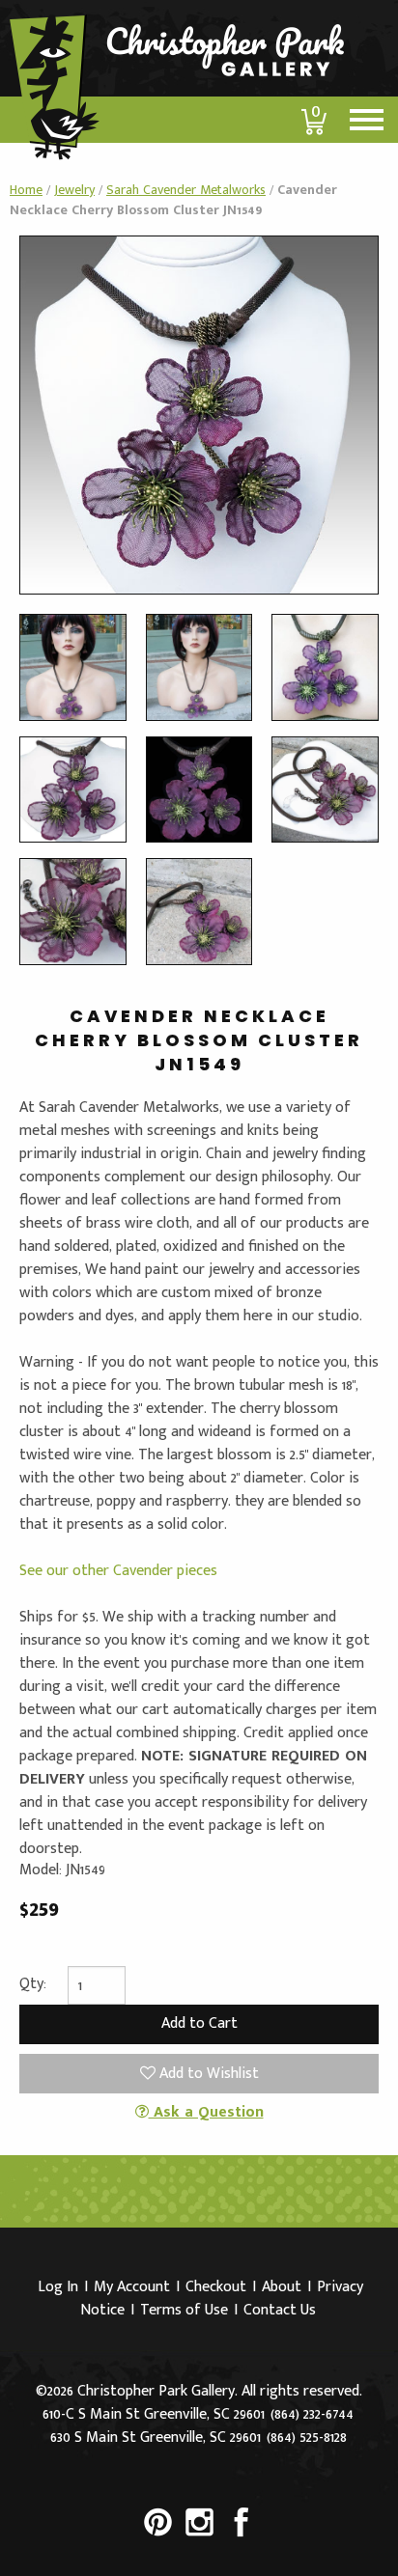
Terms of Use (184, 2310)
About (282, 2287)
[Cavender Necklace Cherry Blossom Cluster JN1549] (199, 415)
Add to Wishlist (207, 2074)
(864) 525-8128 (307, 2438)
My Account (132, 2287)
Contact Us (280, 2310)
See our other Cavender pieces (118, 1571)
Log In (58, 2287)
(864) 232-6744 (312, 2414)
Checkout (216, 2287)
